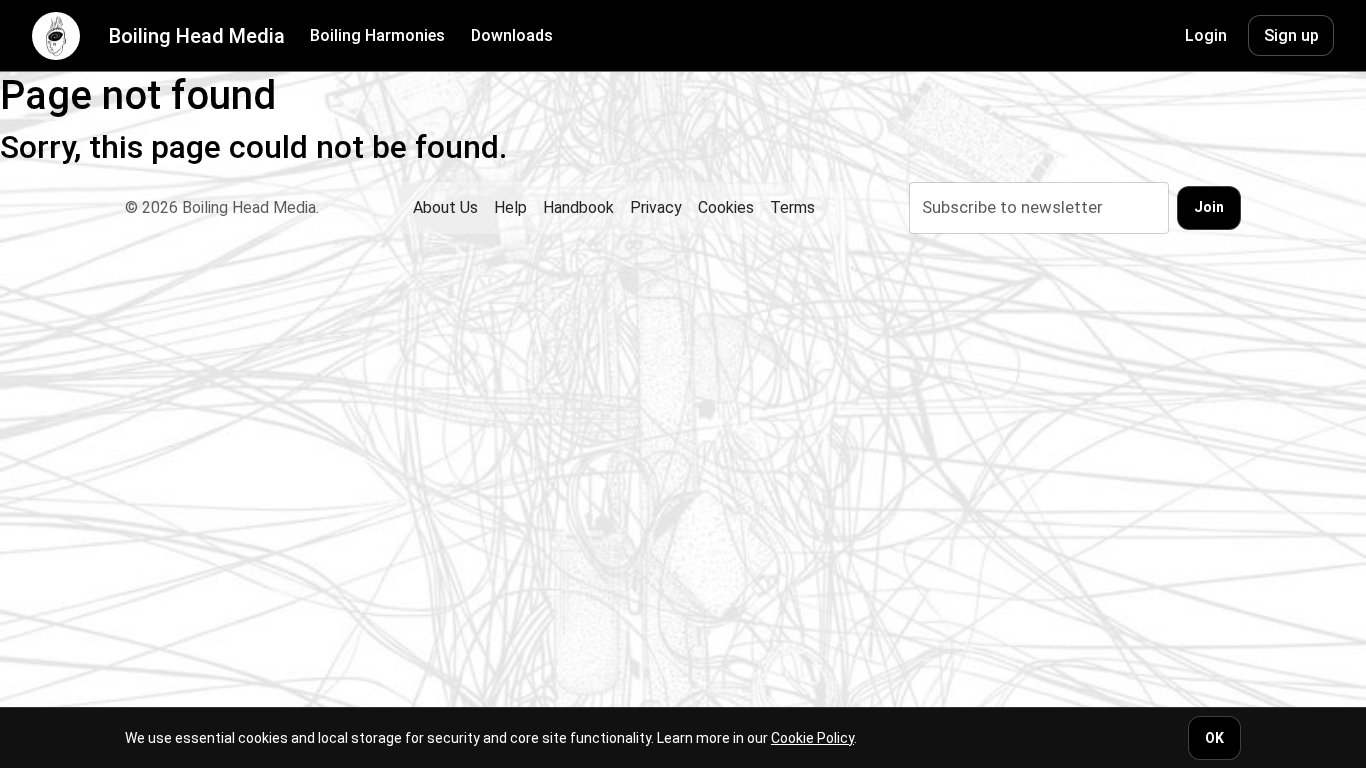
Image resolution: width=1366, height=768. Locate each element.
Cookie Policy (812, 738)
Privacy (656, 207)
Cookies (726, 207)
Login (1206, 35)
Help (510, 207)
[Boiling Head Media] (56, 36)
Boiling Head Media (197, 36)
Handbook (578, 207)
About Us (445, 207)
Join (1209, 207)
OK (1214, 738)
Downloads (512, 35)
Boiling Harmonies (377, 35)
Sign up (1291, 35)
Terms (792, 207)
